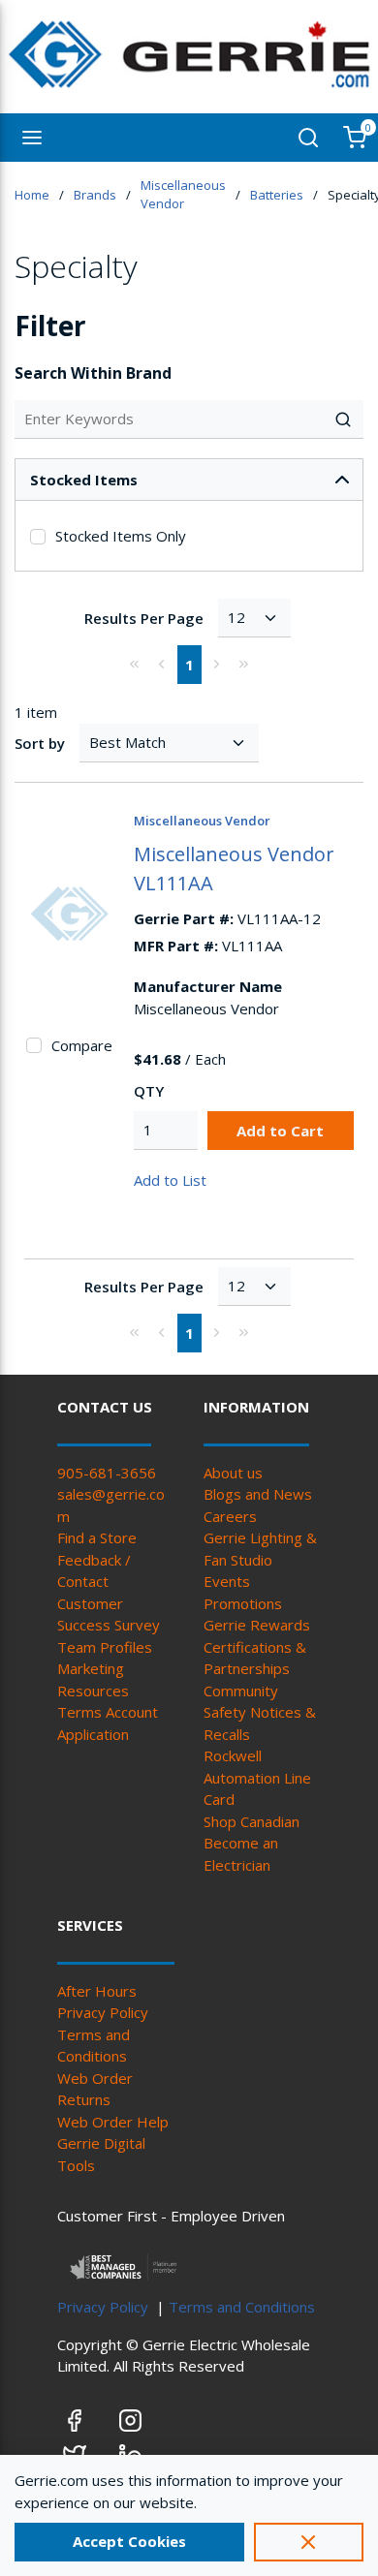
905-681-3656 (107, 1473)
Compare (82, 1045)
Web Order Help (113, 2122)
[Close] (309, 2542)
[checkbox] (38, 537)
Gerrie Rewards (257, 1625)
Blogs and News (258, 1494)
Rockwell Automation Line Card (257, 1777)
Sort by (40, 743)
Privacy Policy (103, 2012)
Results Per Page (144, 618)
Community (241, 1691)
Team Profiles (105, 1647)
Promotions (243, 1603)
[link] (135, 664)
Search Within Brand (93, 373)
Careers (230, 1516)
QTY (149, 1091)
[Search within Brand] (344, 419)
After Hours (97, 1991)
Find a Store (97, 1537)
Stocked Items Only (121, 536)
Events (227, 1581)
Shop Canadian (252, 1821)
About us (233, 1473)
